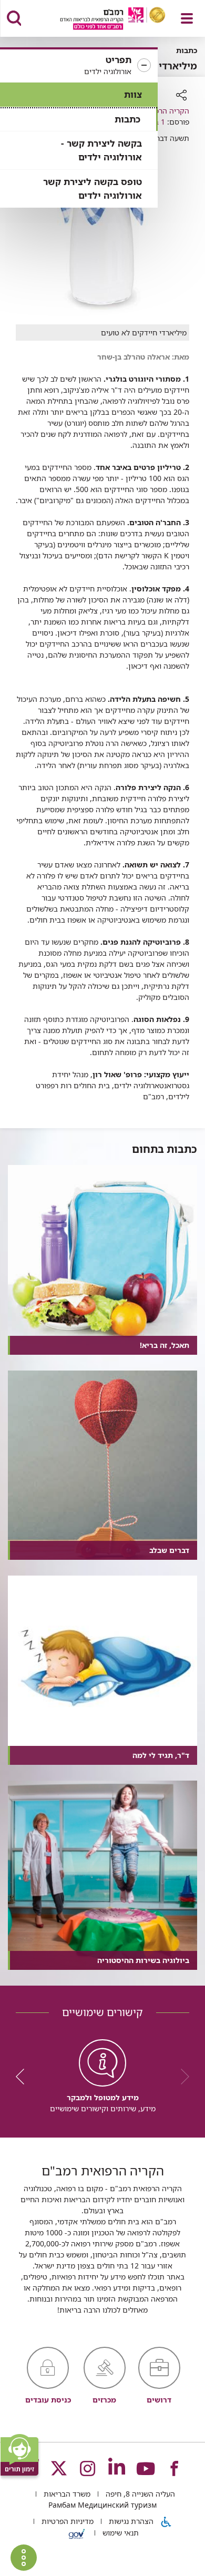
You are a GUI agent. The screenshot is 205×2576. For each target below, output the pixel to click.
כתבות (127, 119)
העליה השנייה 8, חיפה (139, 2494)
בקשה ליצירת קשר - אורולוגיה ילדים (101, 150)
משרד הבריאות (66, 2494)
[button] (79, 66)
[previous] (181, 2077)
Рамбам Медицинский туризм (102, 2505)
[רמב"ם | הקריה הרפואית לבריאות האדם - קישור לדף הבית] (100, 20)
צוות (133, 94)
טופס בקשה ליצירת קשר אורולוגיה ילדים (93, 188)
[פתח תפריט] (187, 18)
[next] (24, 2077)
